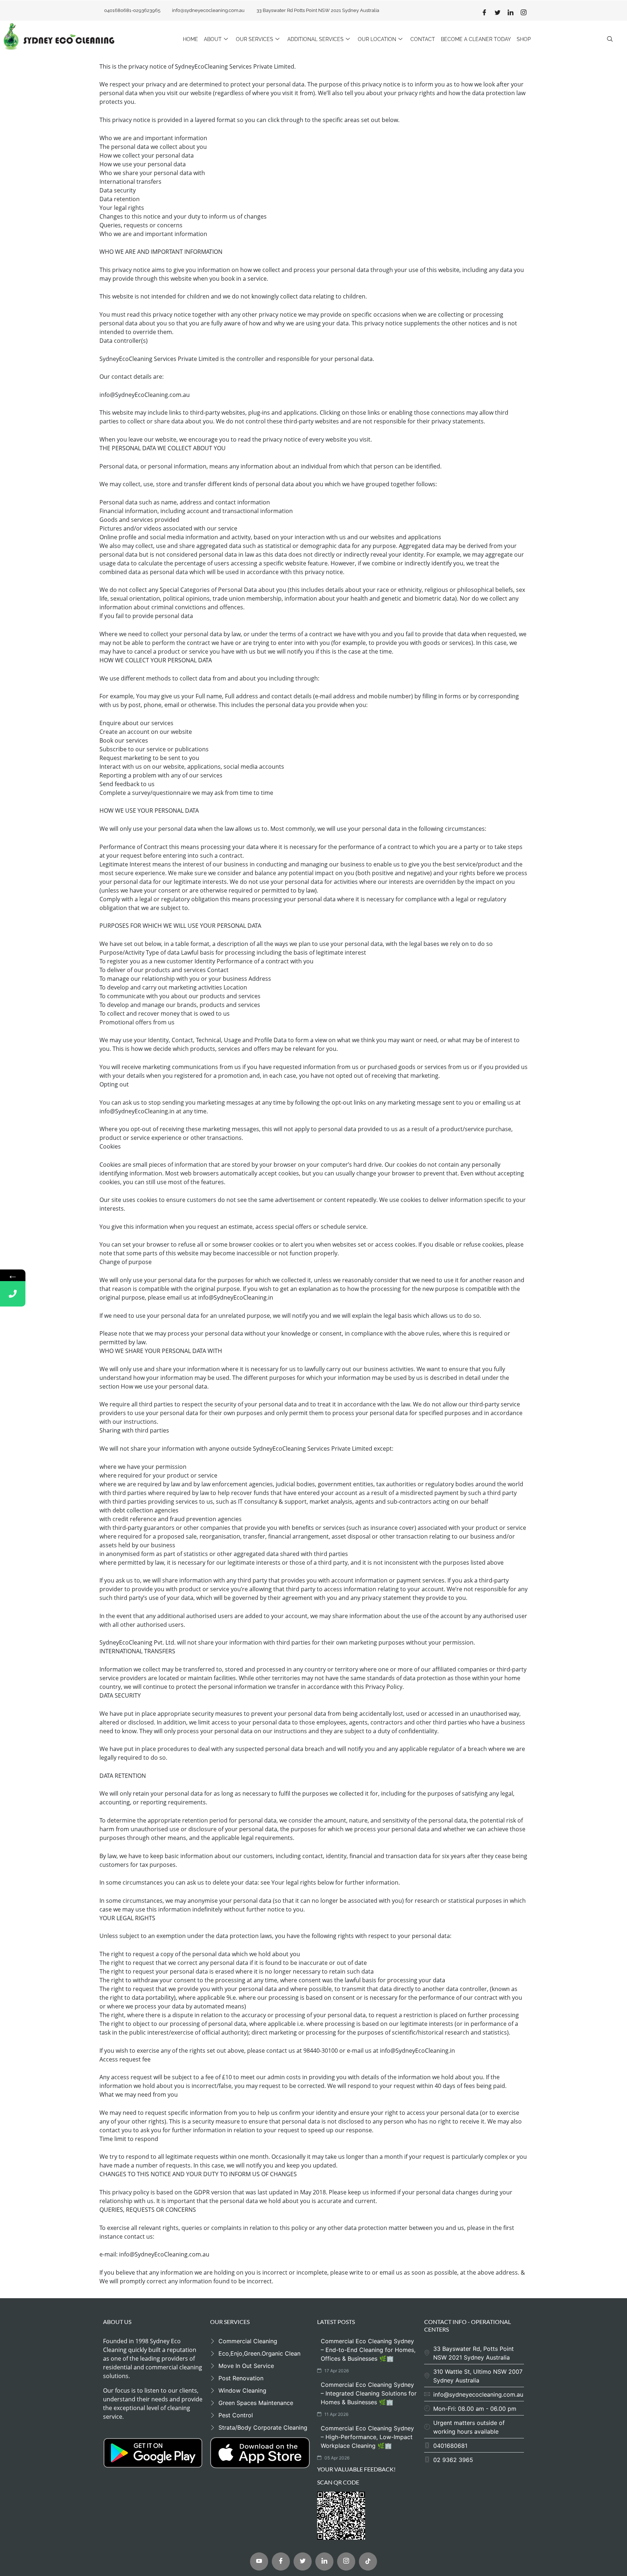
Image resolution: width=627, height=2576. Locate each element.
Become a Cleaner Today (476, 39)
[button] (610, 39)
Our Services (255, 39)
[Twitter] (497, 12)
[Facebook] (484, 12)
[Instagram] (524, 12)
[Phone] (13, 1294)
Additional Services (315, 39)
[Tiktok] (368, 2561)
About (213, 39)
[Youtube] (259, 2561)
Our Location (377, 39)
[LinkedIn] (511, 12)
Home (190, 39)
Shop (524, 39)
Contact (423, 39)
